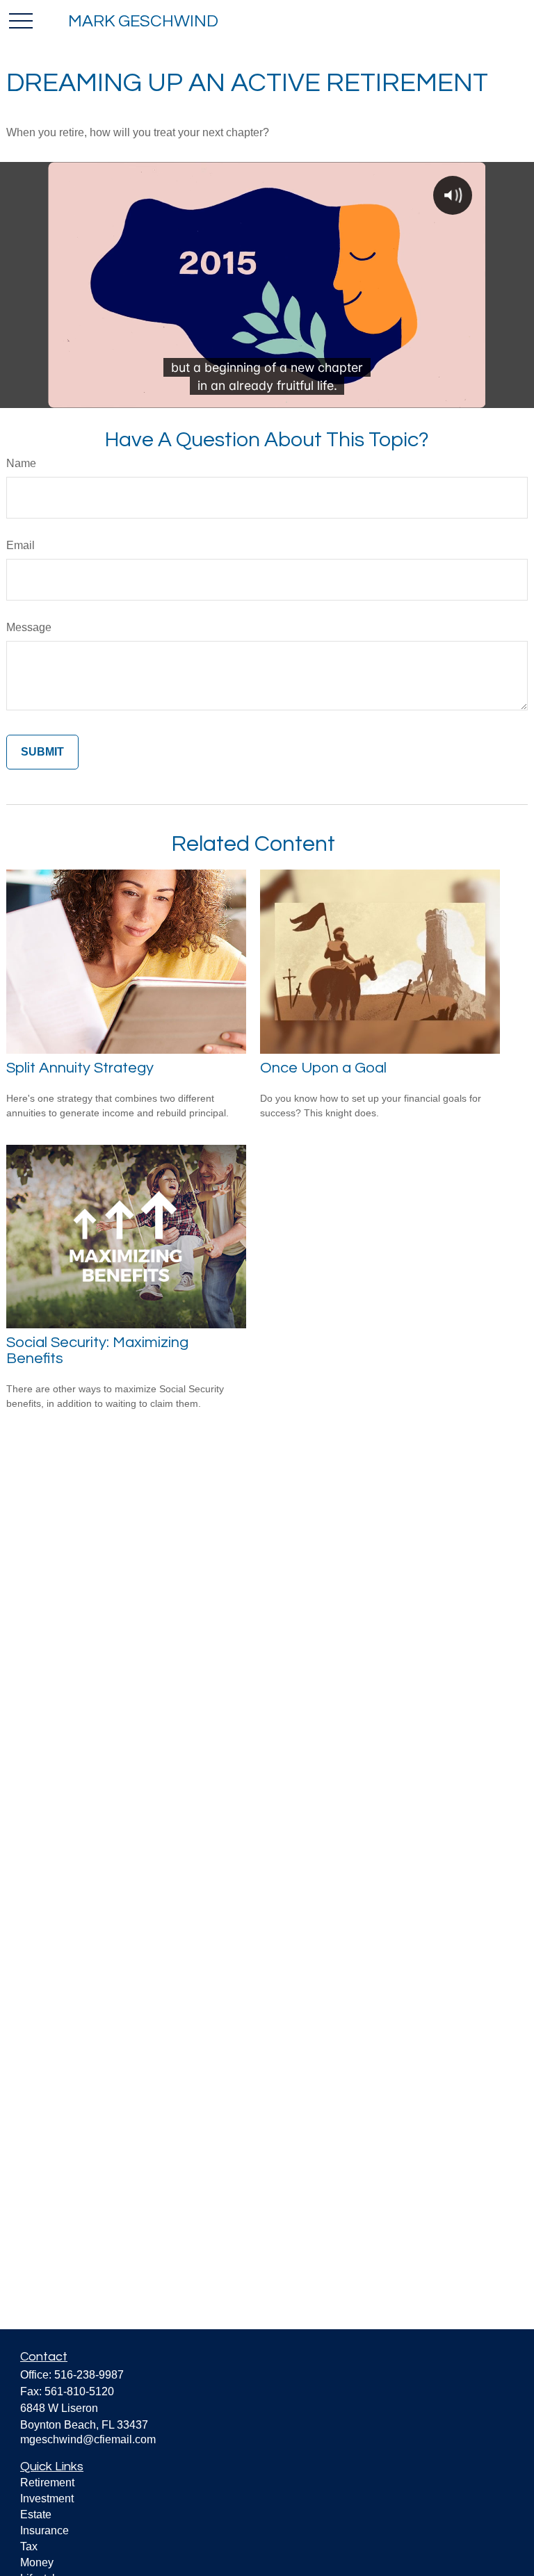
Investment (47, 2498)
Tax (29, 2546)
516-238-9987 (89, 2375)
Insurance (44, 2530)
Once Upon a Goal (323, 1068)
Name (21, 463)
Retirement (47, 2483)
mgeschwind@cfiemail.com (88, 2439)
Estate (36, 2514)
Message (29, 627)
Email (21, 545)
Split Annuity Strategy (80, 1068)
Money (37, 2562)
